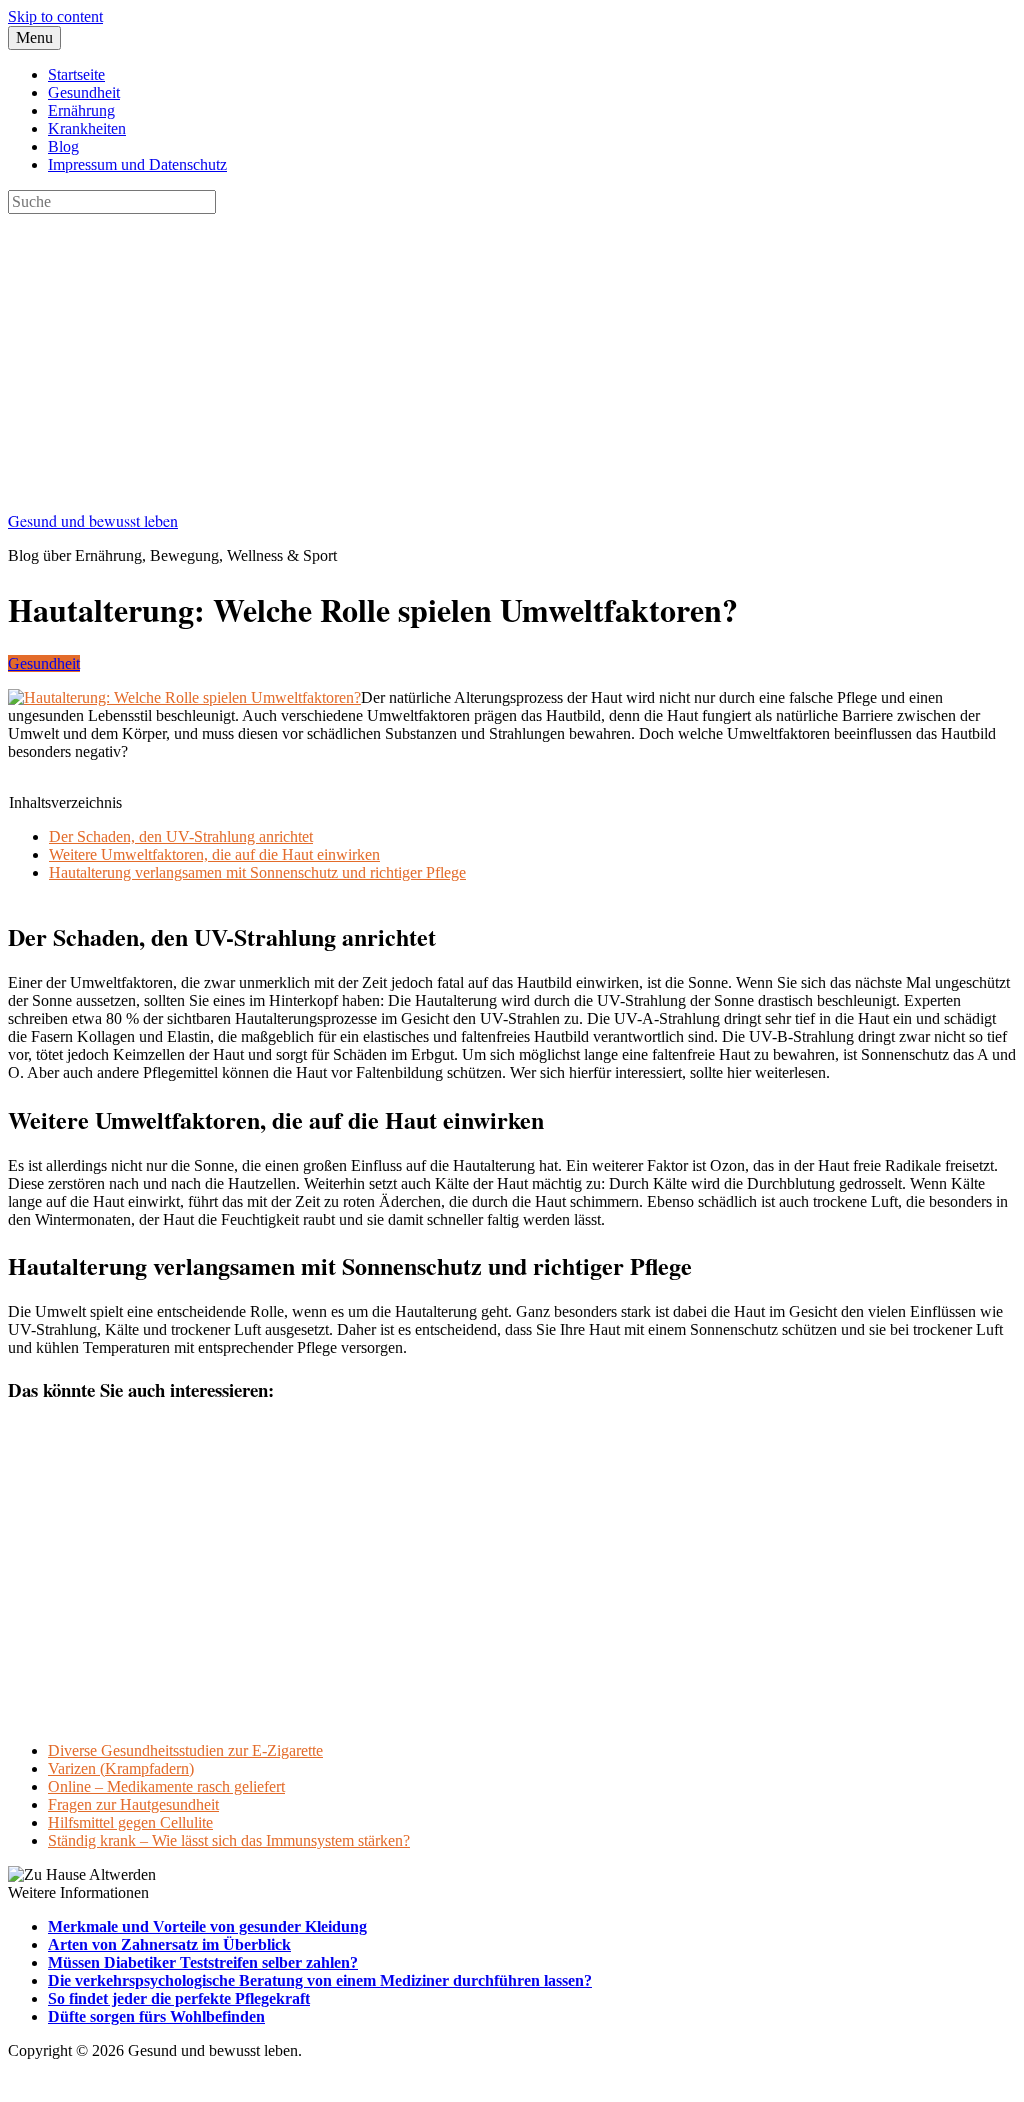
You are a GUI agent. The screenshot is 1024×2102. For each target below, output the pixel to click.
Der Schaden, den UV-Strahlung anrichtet (181, 836)
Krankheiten (87, 128)
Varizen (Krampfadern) (121, 1768)
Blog (63, 146)
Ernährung (81, 110)
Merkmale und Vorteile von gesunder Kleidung (207, 1926)
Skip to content (55, 16)
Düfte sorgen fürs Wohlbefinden (156, 2016)
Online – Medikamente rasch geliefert (166, 1786)
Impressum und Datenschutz (137, 164)
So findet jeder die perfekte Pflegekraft (179, 1998)
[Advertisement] (512, 354)
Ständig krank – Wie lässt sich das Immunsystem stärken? (229, 1840)
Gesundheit (84, 92)
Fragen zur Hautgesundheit (133, 1804)
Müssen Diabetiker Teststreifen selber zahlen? (203, 1962)
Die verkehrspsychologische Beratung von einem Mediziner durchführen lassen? (320, 1980)
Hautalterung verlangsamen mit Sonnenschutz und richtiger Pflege (257, 872)
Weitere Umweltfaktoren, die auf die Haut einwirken (214, 854)
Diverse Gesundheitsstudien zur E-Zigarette (185, 1750)
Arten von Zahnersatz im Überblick (169, 1944)
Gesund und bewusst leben (93, 520)
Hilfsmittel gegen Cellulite (130, 1822)
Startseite (76, 74)
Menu (34, 37)
